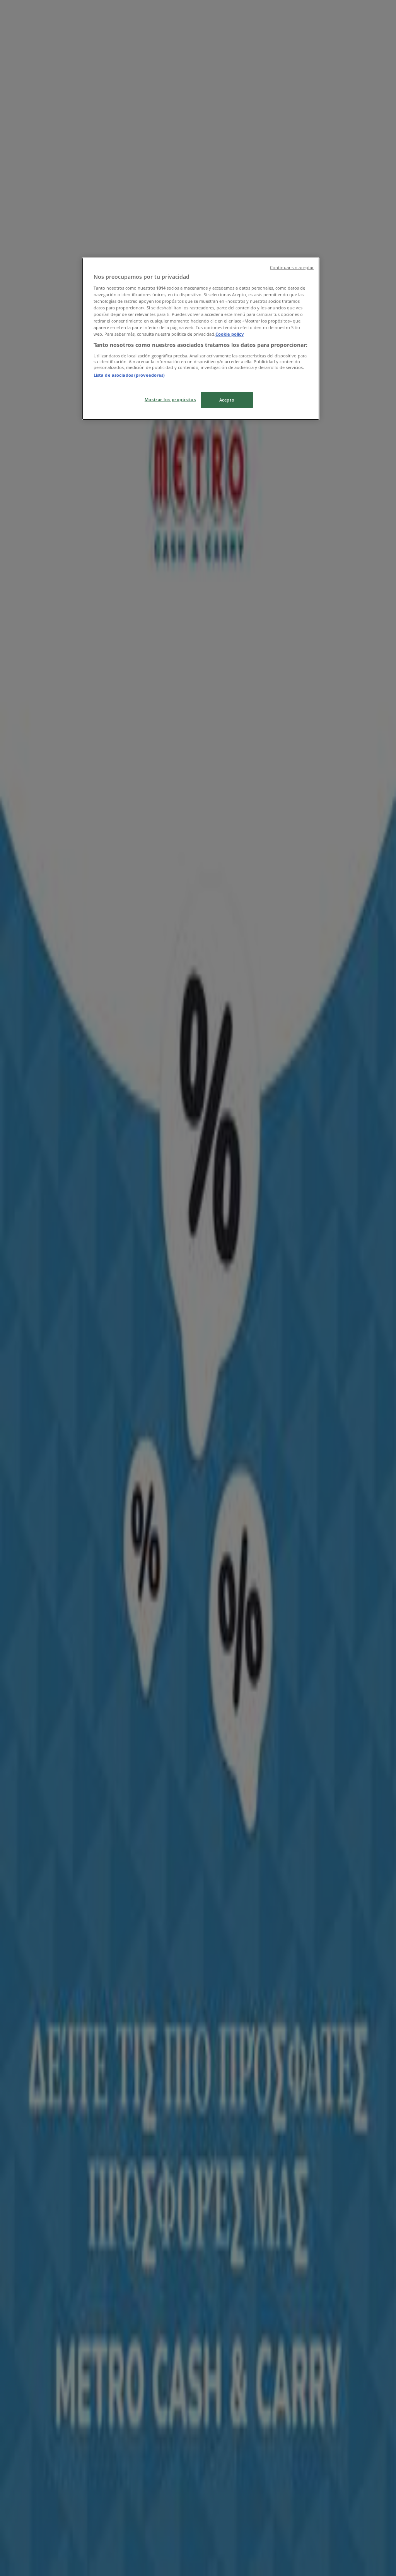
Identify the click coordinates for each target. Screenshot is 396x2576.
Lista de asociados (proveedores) (129, 375)
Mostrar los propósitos (170, 399)
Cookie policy (230, 334)
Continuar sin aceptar (292, 268)
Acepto (227, 400)
